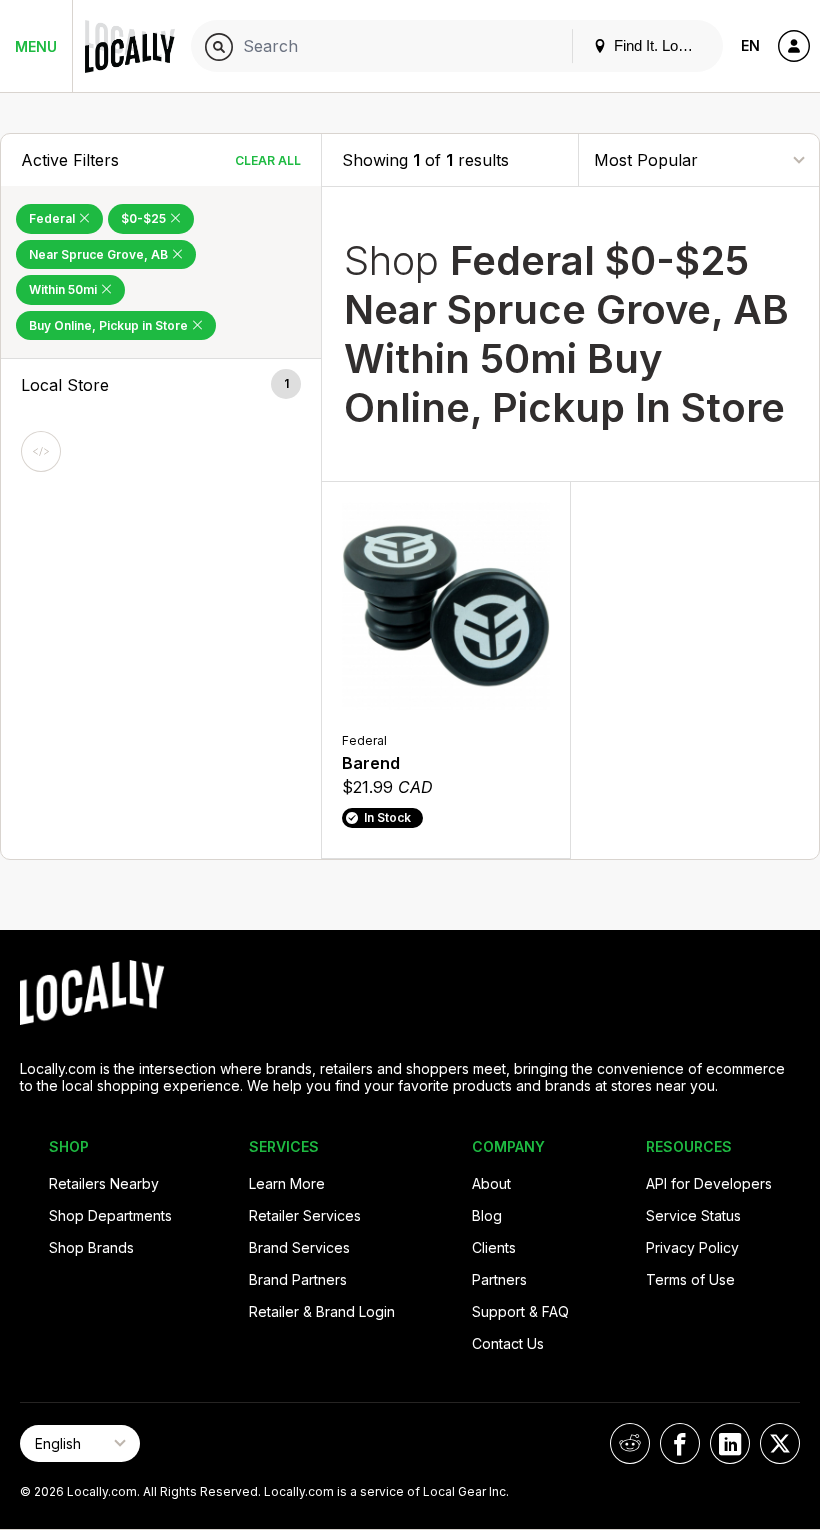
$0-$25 (145, 218)
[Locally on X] (780, 1443)
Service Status (693, 1215)
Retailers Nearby (104, 1183)
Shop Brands (91, 1247)
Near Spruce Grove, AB (100, 254)
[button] (161, 385)
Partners (499, 1279)
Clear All (268, 160)
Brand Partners (298, 1279)
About (491, 1183)
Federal (53, 218)
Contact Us (508, 1343)
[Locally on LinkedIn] (730, 1443)
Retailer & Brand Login (322, 1311)
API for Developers (709, 1183)
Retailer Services (305, 1215)
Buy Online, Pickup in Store (110, 325)
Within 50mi (64, 289)
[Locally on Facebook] (680, 1443)
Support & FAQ (520, 1311)
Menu (36, 46)
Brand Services (299, 1247)
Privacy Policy (692, 1247)
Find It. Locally (659, 45)
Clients (494, 1247)
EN (750, 45)
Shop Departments (110, 1215)
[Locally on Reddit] (630, 1443)
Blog (487, 1215)
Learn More (287, 1183)
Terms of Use (690, 1279)
